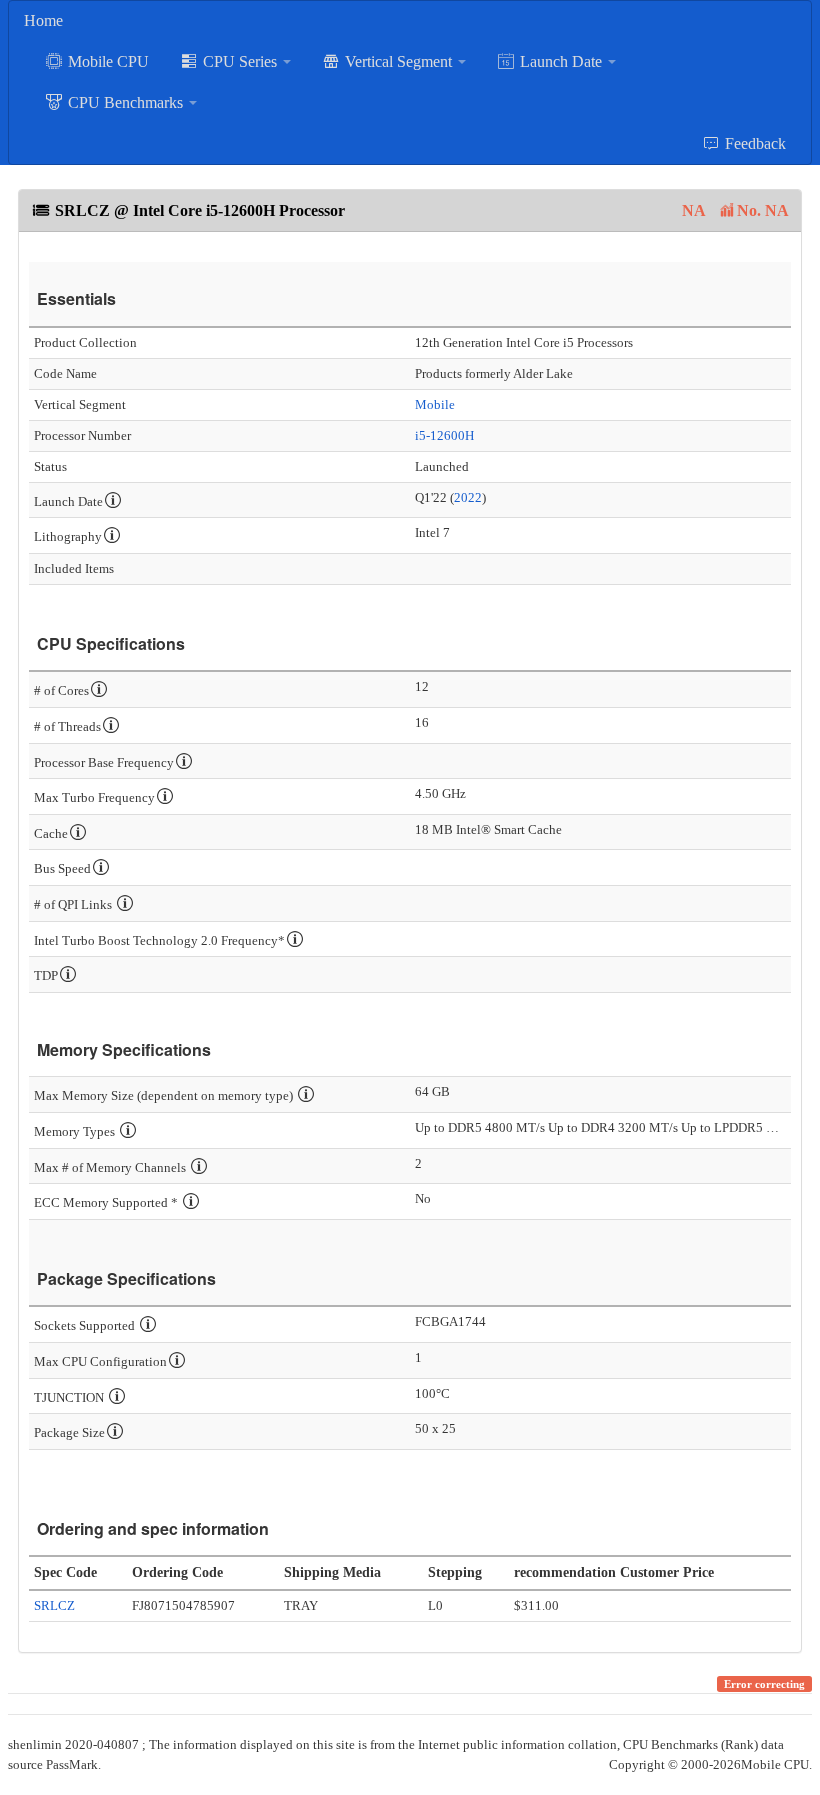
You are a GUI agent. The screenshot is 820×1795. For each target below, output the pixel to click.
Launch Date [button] (561, 61)
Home (43, 20)
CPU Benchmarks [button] (125, 102)
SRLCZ (54, 1605)
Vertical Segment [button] (398, 61)
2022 (468, 497)
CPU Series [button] (240, 61)
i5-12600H (444, 435)
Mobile (435, 404)
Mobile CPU (106, 61)
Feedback (753, 143)
